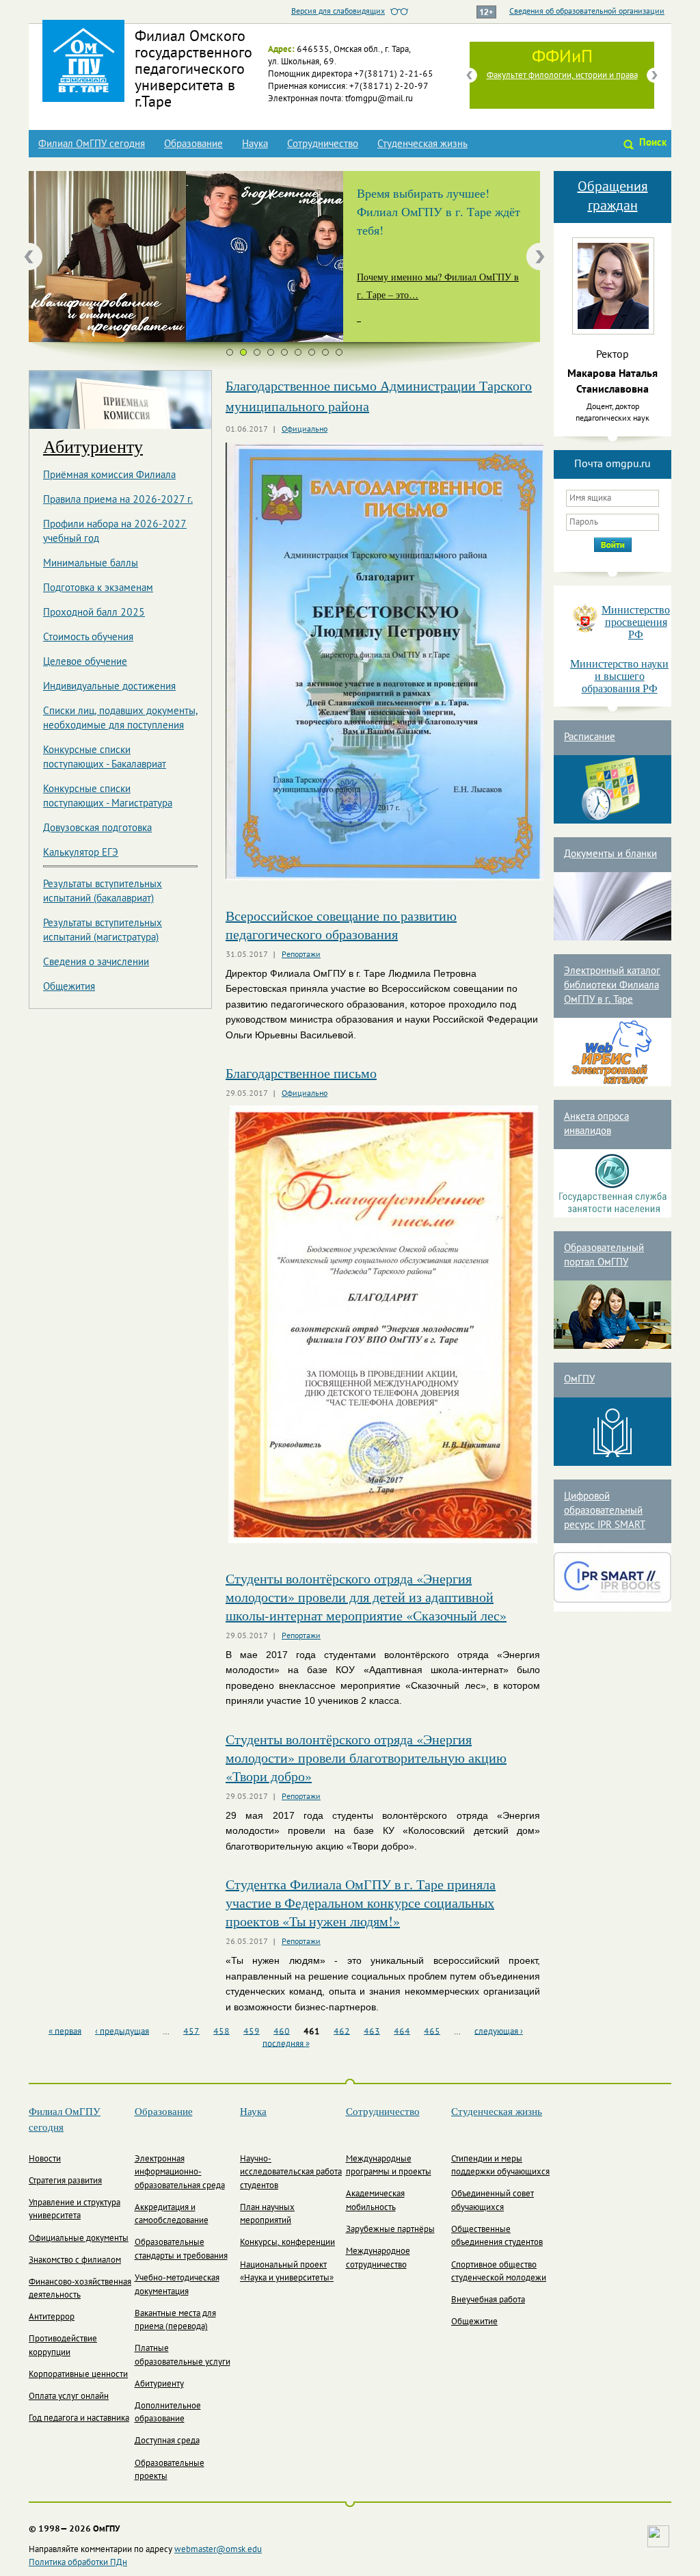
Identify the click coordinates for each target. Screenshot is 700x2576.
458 (221, 2032)
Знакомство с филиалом (75, 2261)
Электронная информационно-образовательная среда (180, 2173)
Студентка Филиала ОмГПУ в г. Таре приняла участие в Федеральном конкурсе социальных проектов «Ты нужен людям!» (361, 1903)
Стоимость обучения (88, 638)
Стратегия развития (65, 2181)
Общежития (69, 987)
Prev (470, 75)
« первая (65, 2032)
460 (282, 2032)
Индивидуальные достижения (109, 687)
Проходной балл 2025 (94, 613)
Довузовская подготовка (97, 828)
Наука (255, 144)
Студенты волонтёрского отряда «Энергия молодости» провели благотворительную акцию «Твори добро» (366, 1758)
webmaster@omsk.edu (218, 2550)
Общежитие (474, 2322)
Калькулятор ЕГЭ (81, 853)
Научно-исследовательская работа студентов (291, 2173)
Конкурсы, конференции (287, 2243)
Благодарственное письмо (301, 1073)
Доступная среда (167, 2441)
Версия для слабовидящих (338, 12)
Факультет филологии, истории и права (562, 76)
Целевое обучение (85, 662)
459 (252, 2032)
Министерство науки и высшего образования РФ (619, 676)
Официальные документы (79, 2239)
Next (654, 75)
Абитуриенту (93, 446)
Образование (193, 144)
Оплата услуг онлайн (69, 2397)
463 (372, 2032)
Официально (305, 430)
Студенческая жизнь (422, 144)
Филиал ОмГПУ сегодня (92, 144)
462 (342, 2032)
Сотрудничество (323, 144)
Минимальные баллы (91, 564)
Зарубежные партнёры (390, 2230)
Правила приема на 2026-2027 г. (118, 500)
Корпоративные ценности (78, 2375)
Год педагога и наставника (79, 2419)
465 (432, 2032)
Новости (45, 2159)
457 (191, 2032)
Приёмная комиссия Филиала (109, 475)
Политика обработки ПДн (78, 2563)
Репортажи (301, 955)
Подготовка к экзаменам (98, 588)
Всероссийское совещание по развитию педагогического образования (341, 925)
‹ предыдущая (122, 2032)
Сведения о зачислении (96, 962)
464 (402, 2032)
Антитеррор (52, 2317)
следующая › (499, 2032)
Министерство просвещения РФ (636, 622)
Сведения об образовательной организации (587, 12)
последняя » (286, 2044)
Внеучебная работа (488, 2300)
